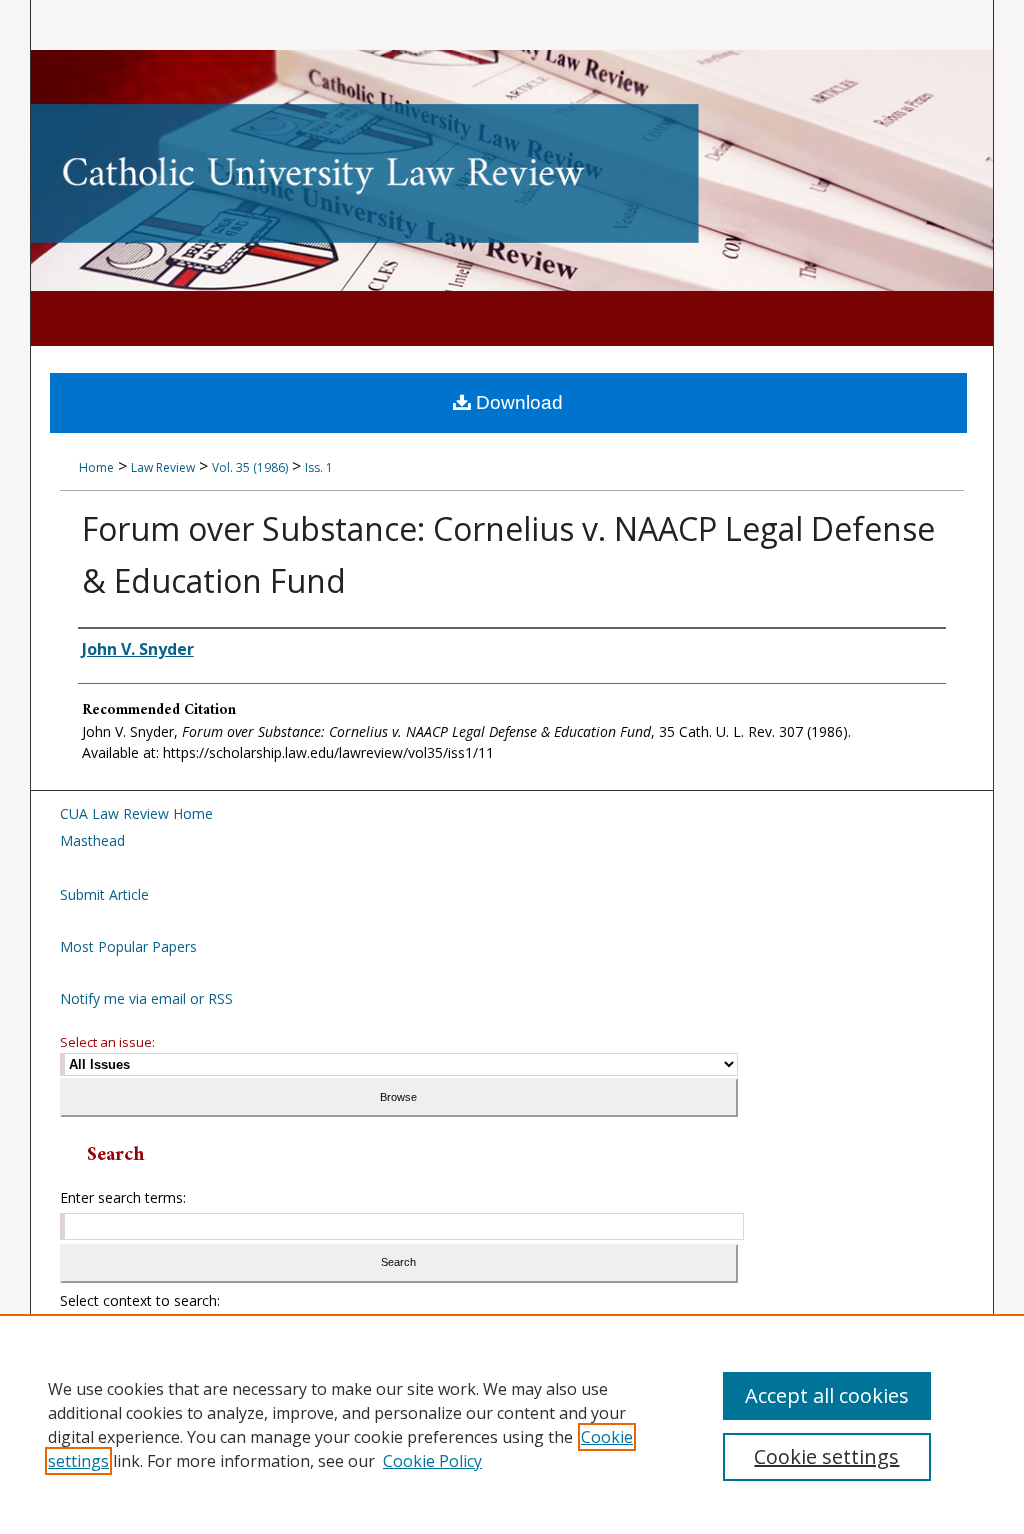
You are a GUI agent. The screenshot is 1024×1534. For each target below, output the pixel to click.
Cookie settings (826, 1456)
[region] (512, 1424)
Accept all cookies (827, 1395)
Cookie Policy (432, 1461)
